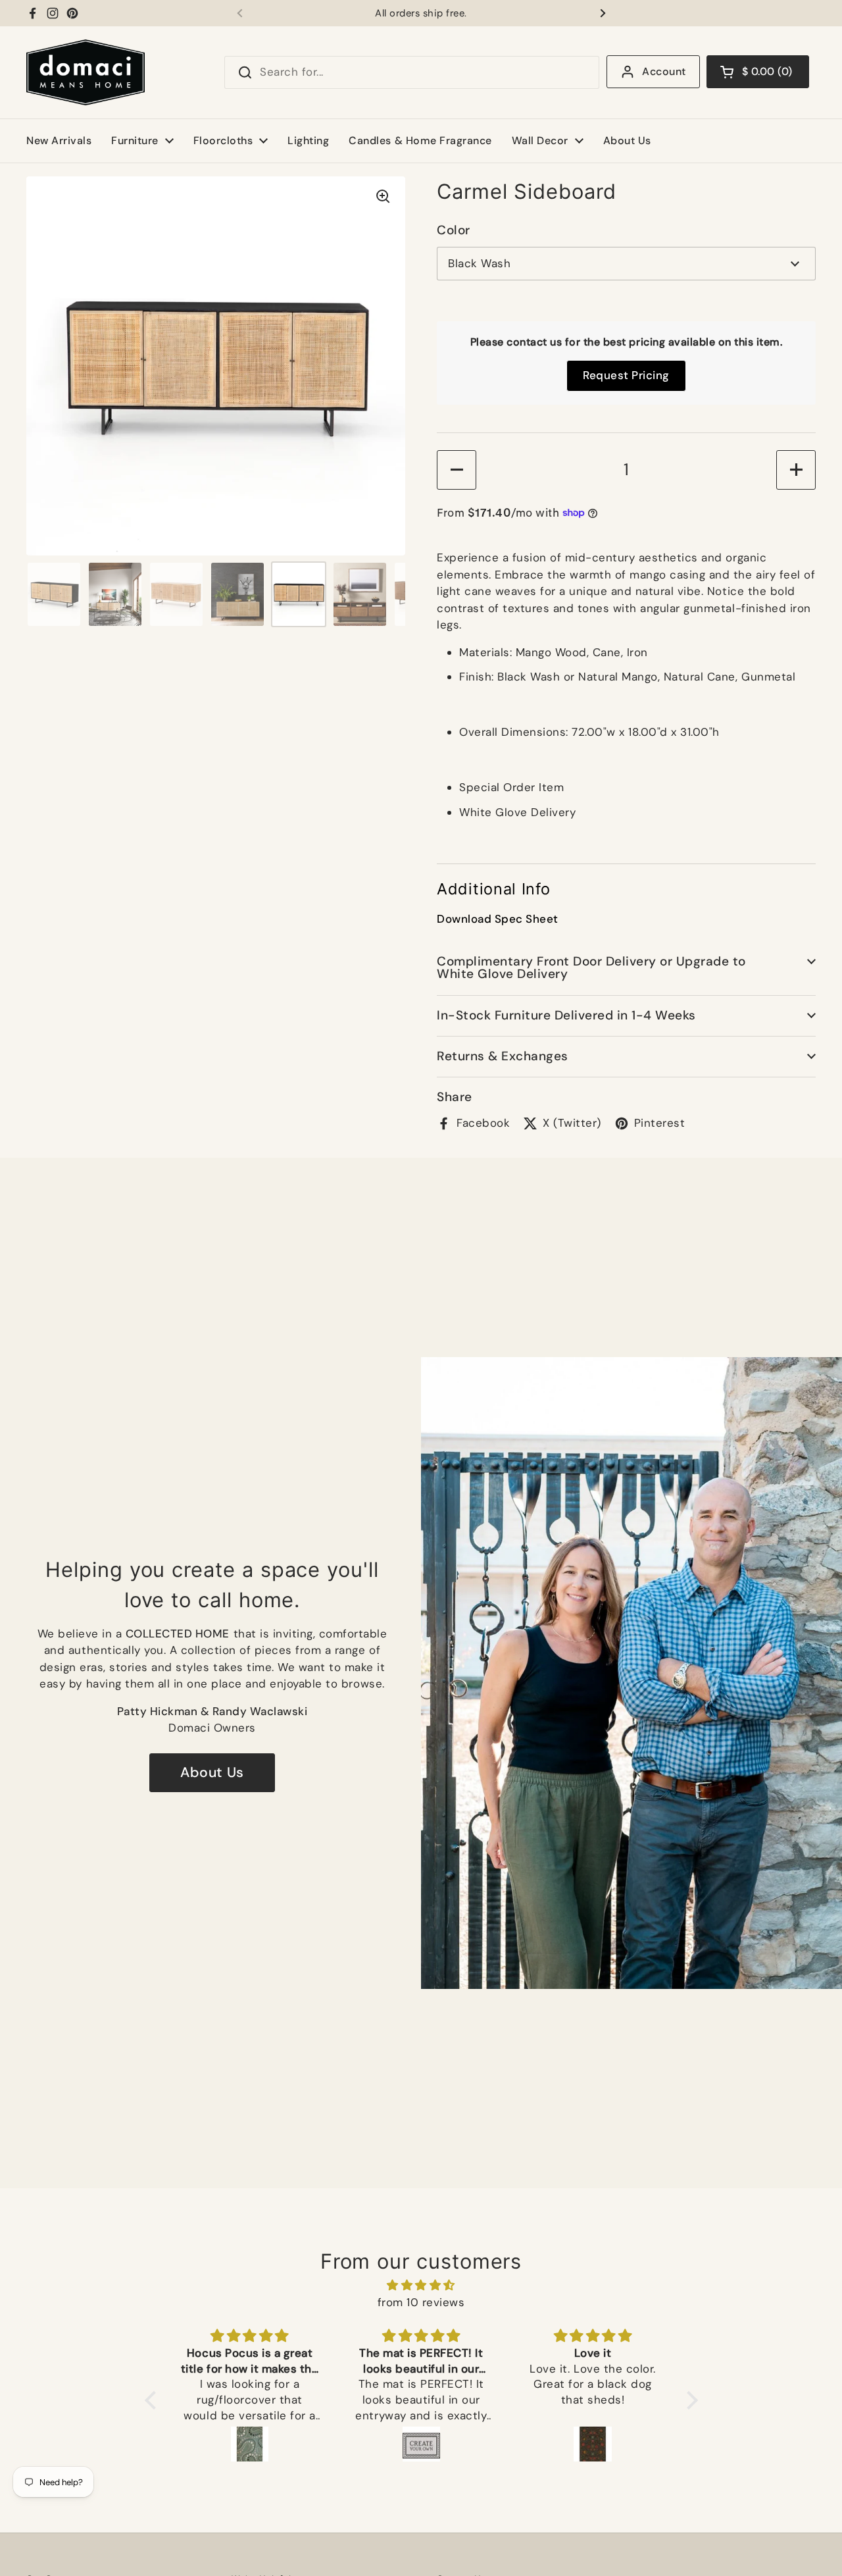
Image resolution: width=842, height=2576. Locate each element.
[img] (421, 2285)
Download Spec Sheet (498, 919)
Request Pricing (626, 375)
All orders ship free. (421, 13)
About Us (212, 1772)
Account (664, 71)
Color (454, 230)
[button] (758, 72)
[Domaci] (86, 72)
